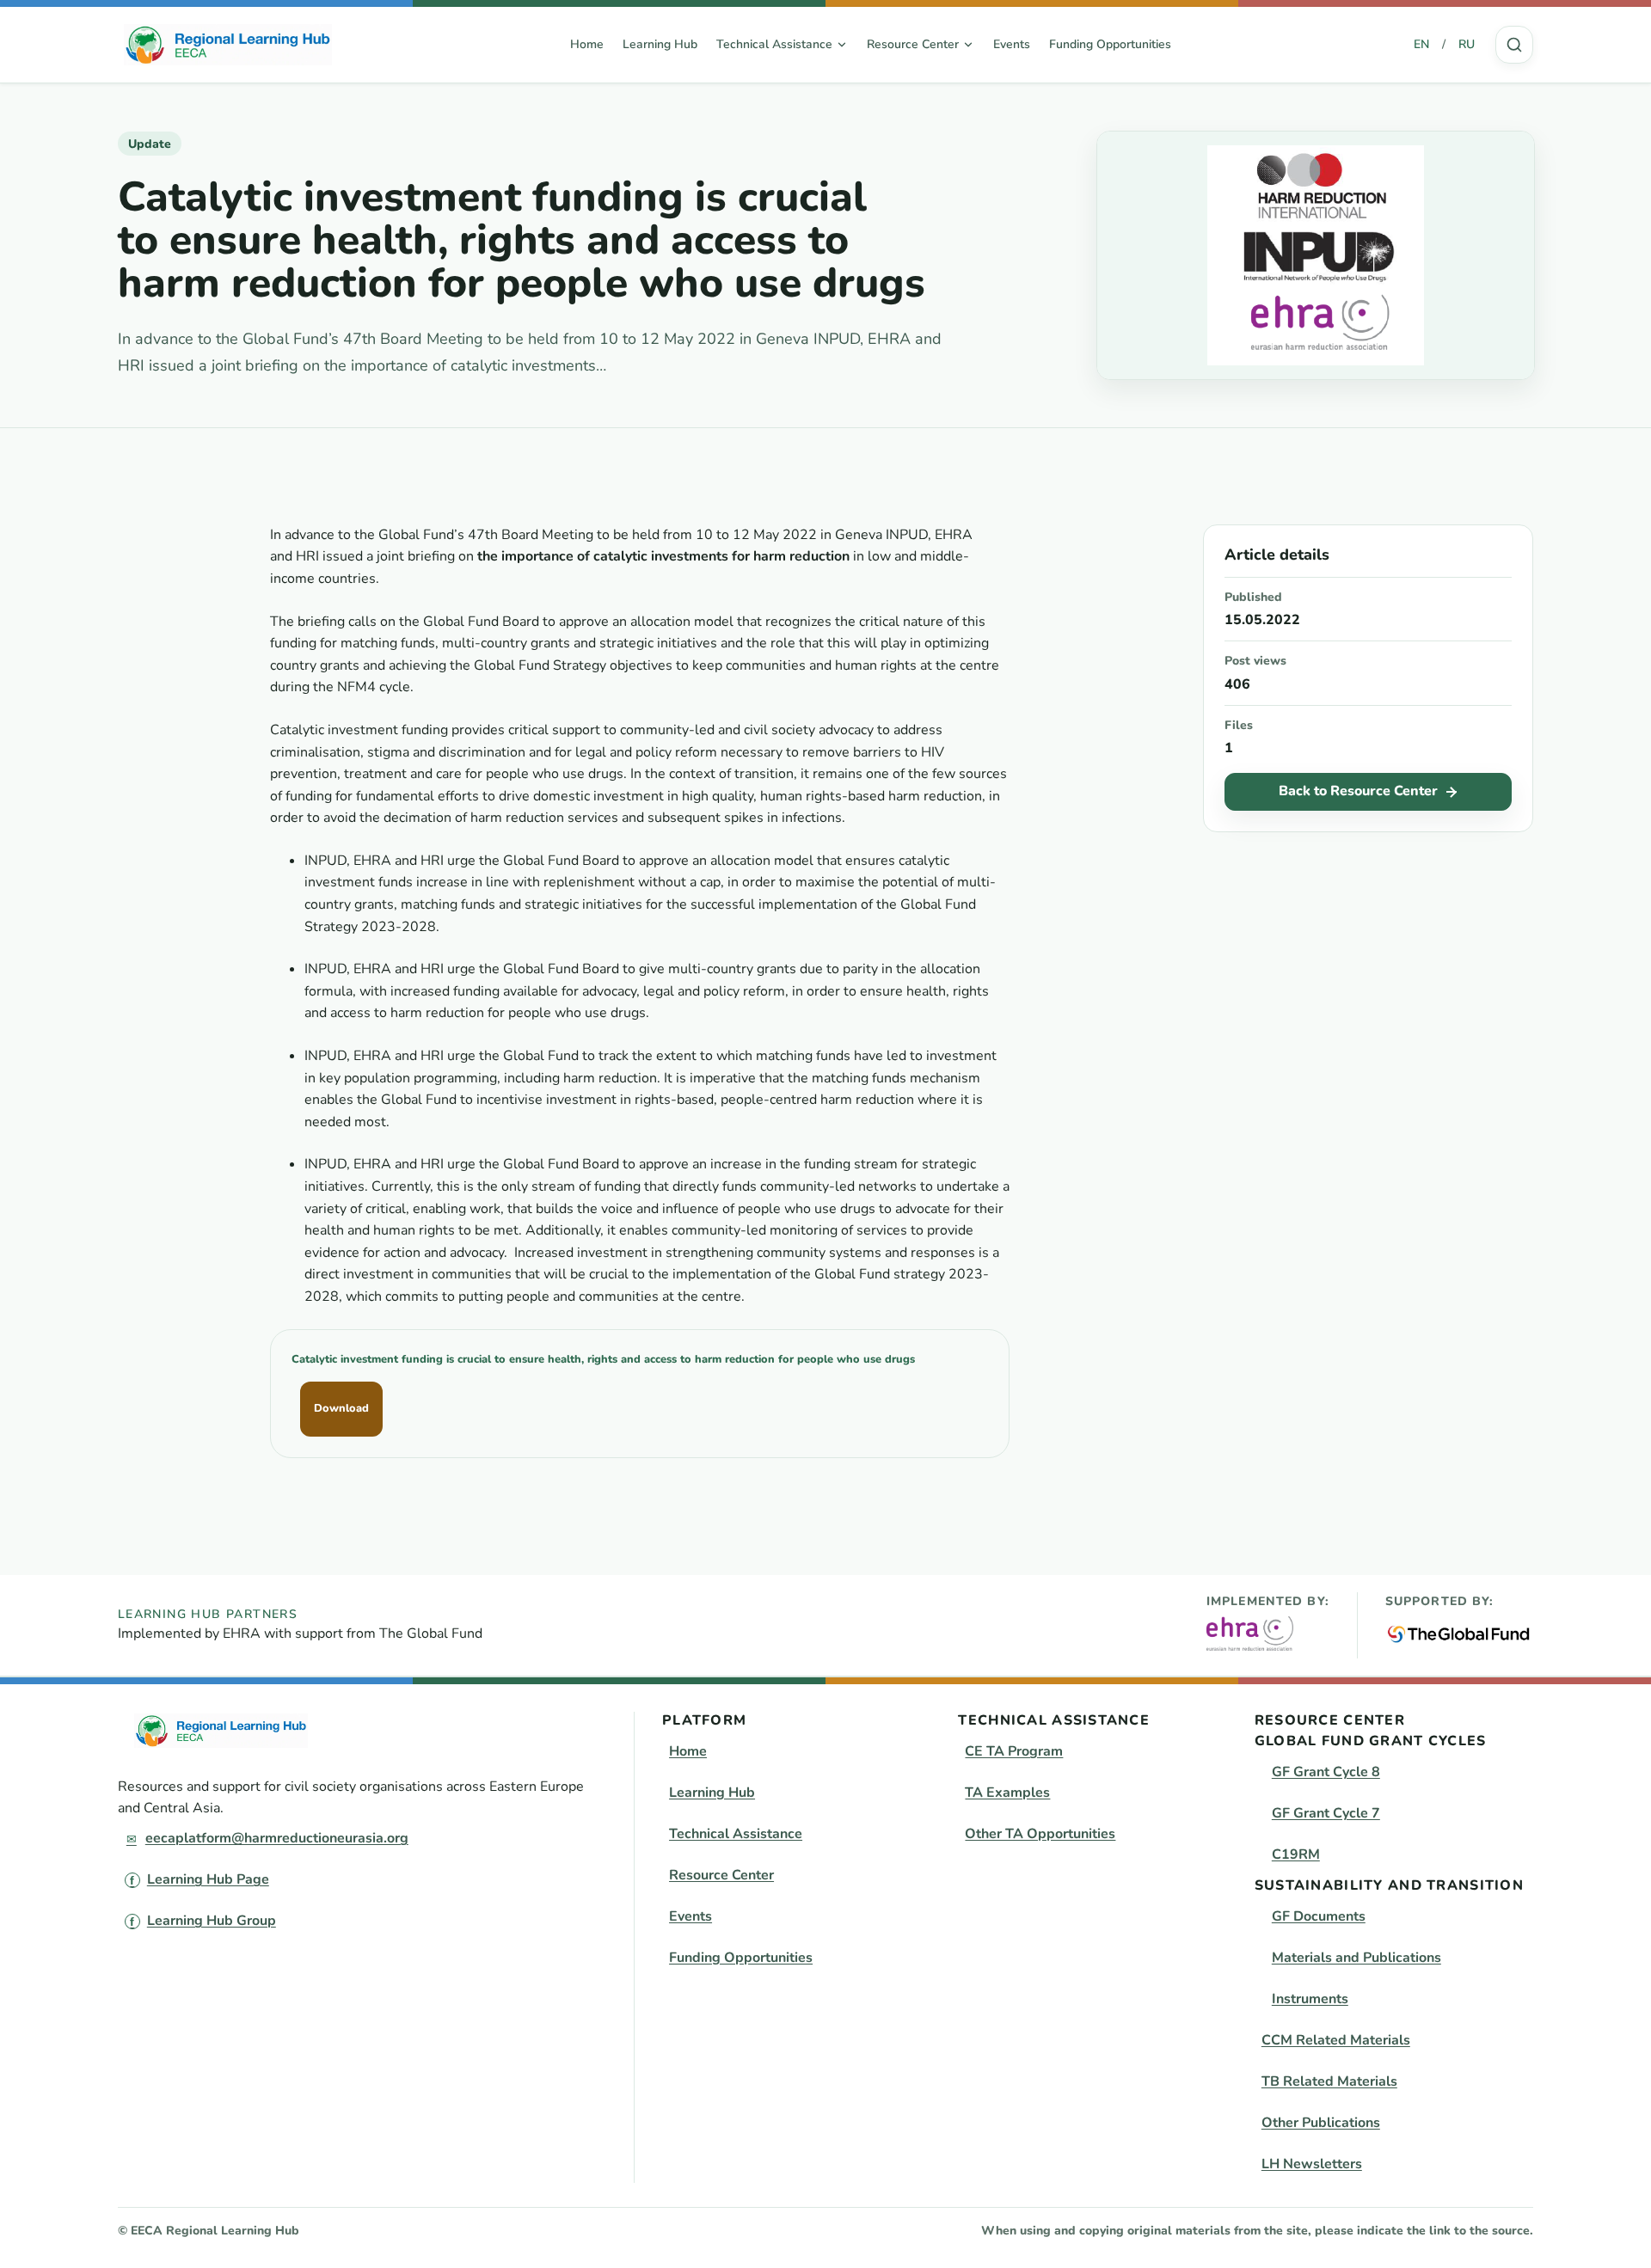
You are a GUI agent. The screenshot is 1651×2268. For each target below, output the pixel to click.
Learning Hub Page (208, 1879)
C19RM (1296, 1854)
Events (1012, 44)
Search (1514, 45)
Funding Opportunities (1110, 44)
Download (341, 1408)
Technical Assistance (736, 1834)
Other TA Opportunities (1040, 1834)
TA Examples (1007, 1793)
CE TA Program (1014, 1751)
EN (1421, 44)
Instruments (1310, 1999)
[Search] (1514, 45)
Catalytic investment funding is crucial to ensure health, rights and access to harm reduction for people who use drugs (603, 1359)
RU (1467, 44)
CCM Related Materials (1336, 2040)
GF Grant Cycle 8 (1326, 1772)
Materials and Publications (1356, 1958)
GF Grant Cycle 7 (1326, 1813)
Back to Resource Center (1358, 791)
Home (587, 44)
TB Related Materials (1329, 2081)
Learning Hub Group (212, 1921)
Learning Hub (660, 44)
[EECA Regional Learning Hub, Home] (228, 45)
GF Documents (1319, 1916)
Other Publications (1321, 2123)
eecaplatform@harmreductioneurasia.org (277, 1838)
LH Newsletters (1312, 2164)
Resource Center (721, 1875)
